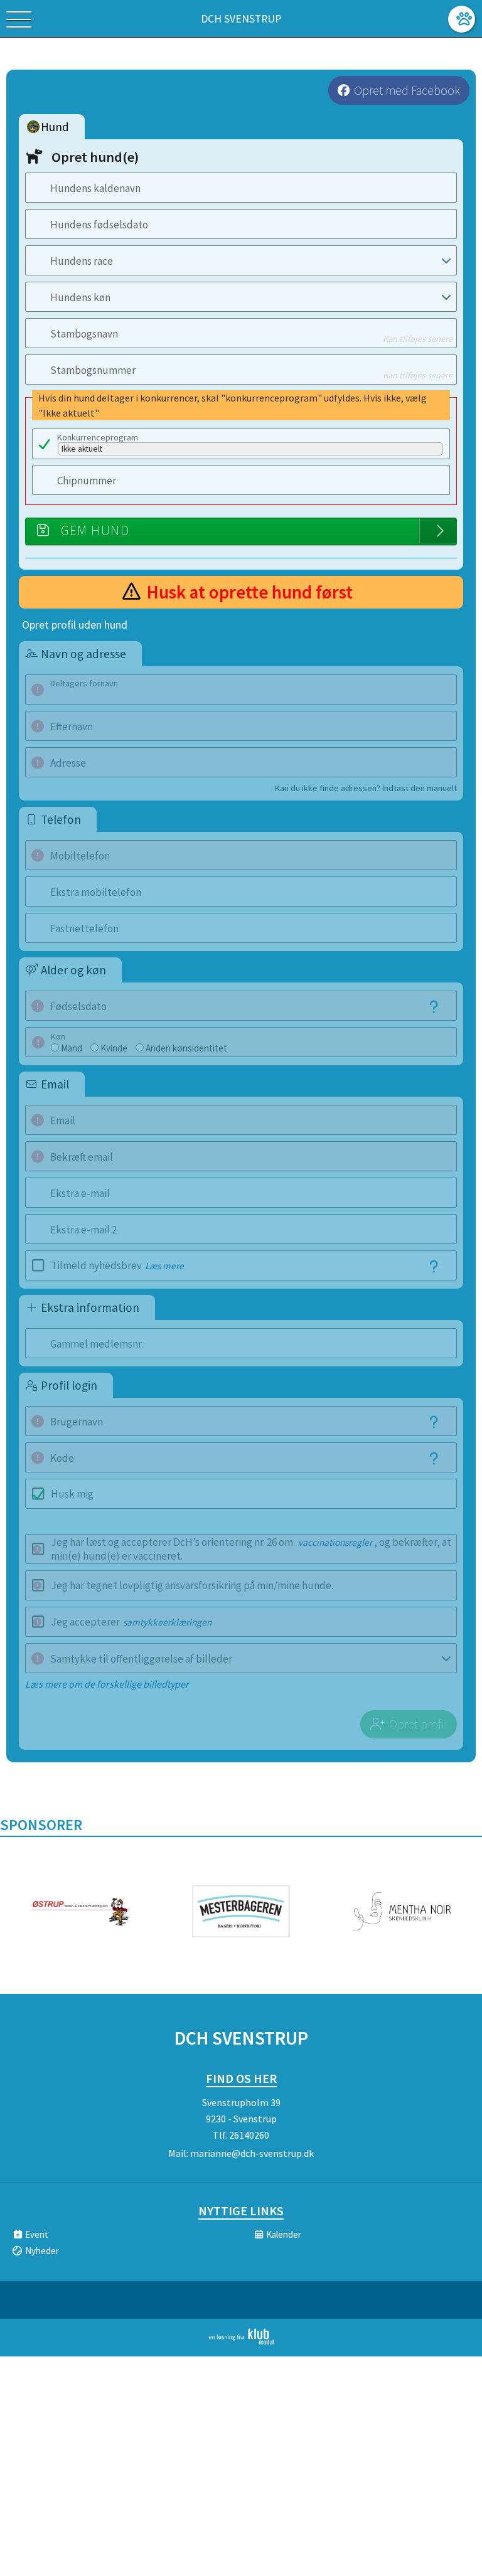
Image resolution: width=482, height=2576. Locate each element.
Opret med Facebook (407, 90)
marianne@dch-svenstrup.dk (252, 2153)
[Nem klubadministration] (241, 2342)
